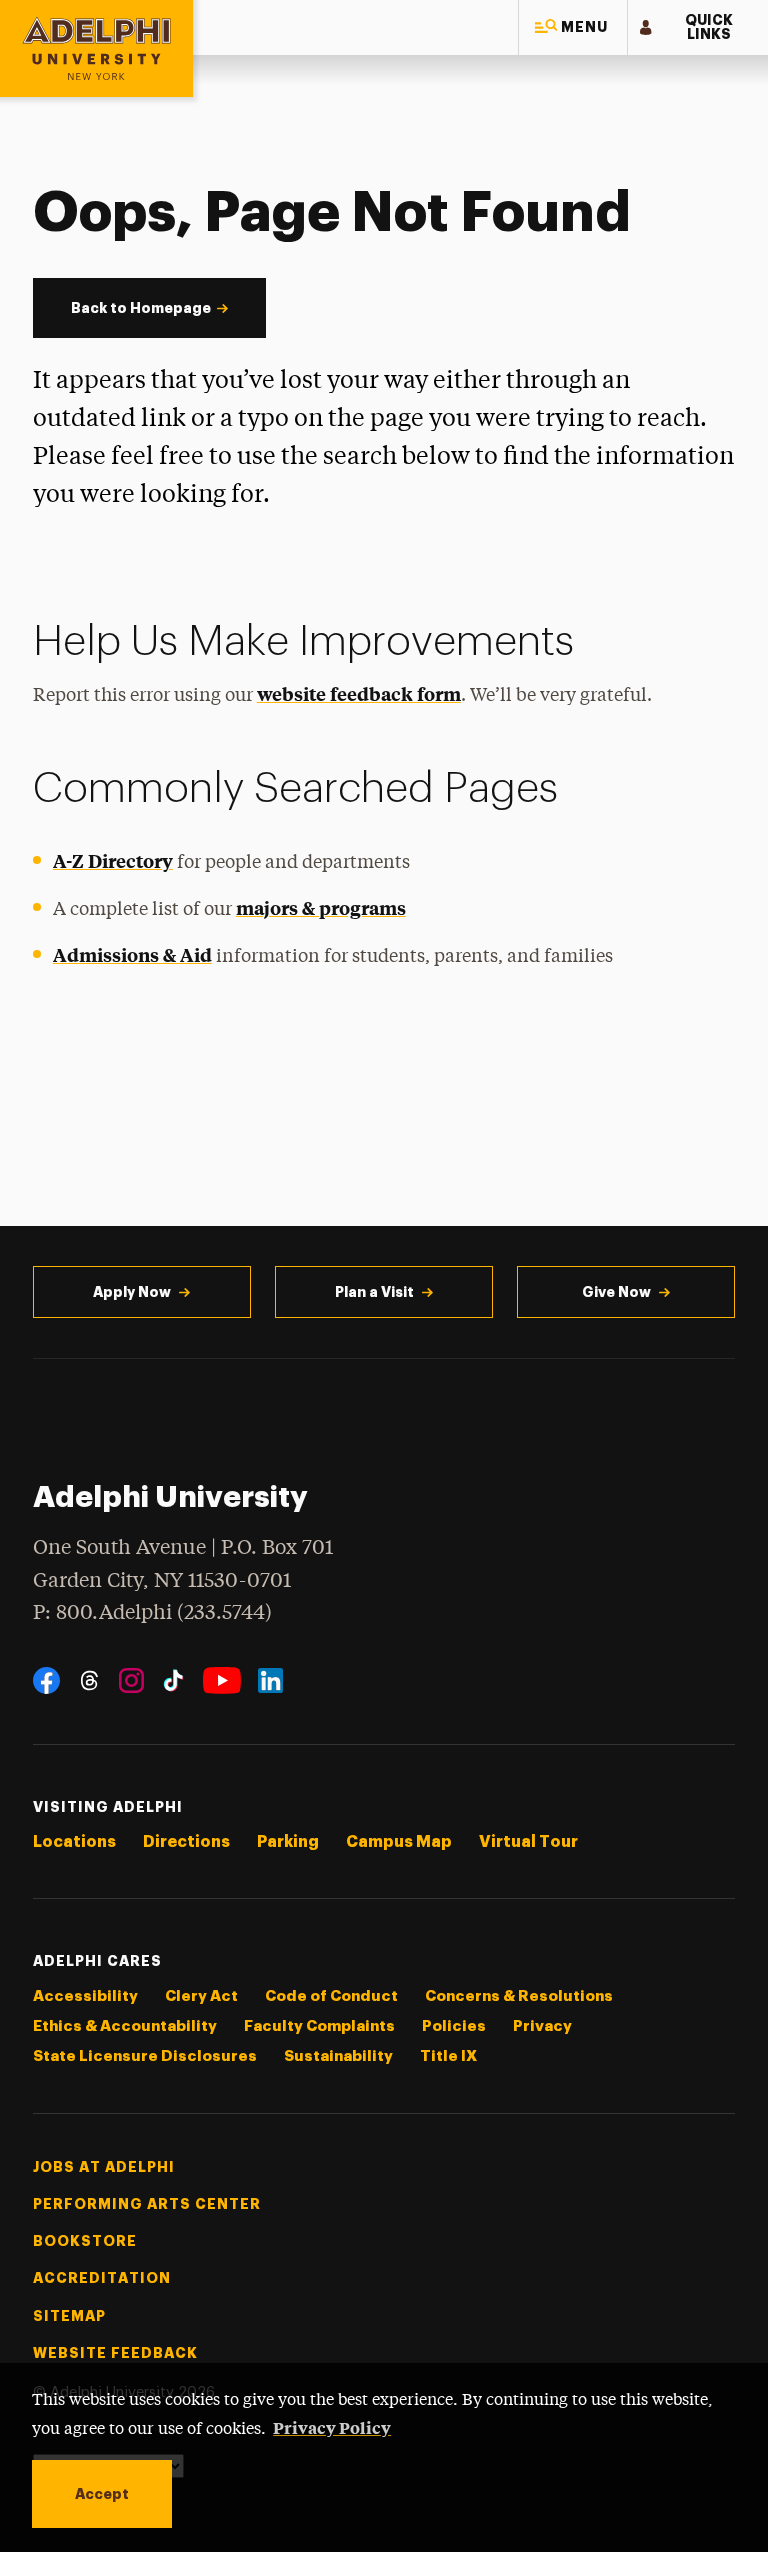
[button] (573, 27)
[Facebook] (46, 1680)
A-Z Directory (113, 860)
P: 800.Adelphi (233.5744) (152, 1613)
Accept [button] (102, 2494)
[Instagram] (131, 1680)
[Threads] (89, 1680)
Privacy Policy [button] (332, 2427)
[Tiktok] (173, 1680)
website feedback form (359, 693)
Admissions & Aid (132, 954)
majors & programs (321, 907)
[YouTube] (222, 1680)
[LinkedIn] (270, 1680)
